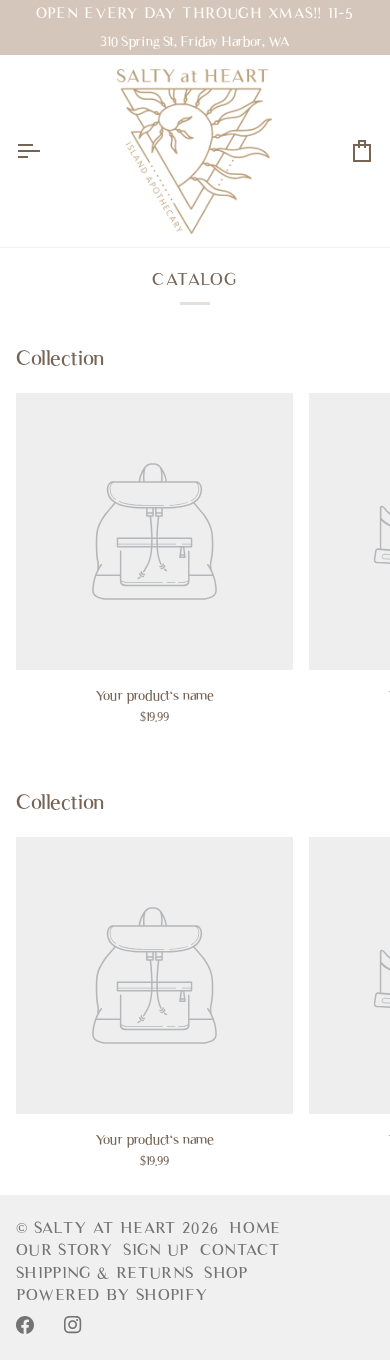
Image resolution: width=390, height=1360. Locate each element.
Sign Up (156, 1250)
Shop (226, 1273)
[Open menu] (46, 151)
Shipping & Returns (105, 1273)
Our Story (64, 1250)
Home (254, 1228)
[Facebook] (25, 1325)
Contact (240, 1250)
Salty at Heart (108, 1228)
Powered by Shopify (112, 1295)
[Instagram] (73, 1325)
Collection (60, 358)
